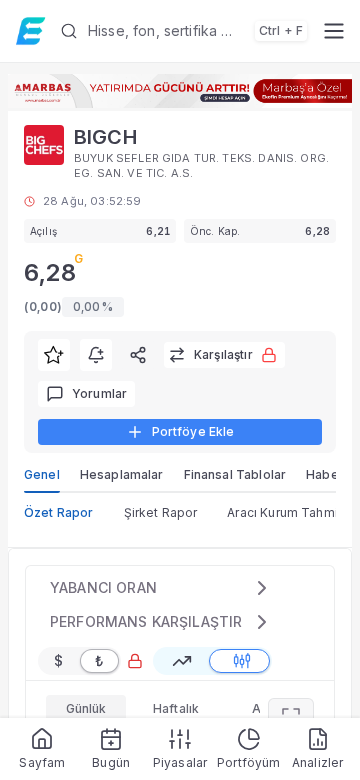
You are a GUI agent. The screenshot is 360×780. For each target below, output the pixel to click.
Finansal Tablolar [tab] (235, 474)
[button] (183, 31)
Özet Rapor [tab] (59, 512)
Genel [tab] (42, 474)
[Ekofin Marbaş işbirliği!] (180, 91)
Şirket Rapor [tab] (161, 512)
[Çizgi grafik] (182, 661)
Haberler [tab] (333, 474)
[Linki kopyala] (138, 355)
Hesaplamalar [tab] (122, 474)
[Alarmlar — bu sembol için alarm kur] (96, 355)
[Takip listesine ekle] (54, 355)
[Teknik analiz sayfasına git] (291, 717)
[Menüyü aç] (333, 31)
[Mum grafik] (241, 661)
